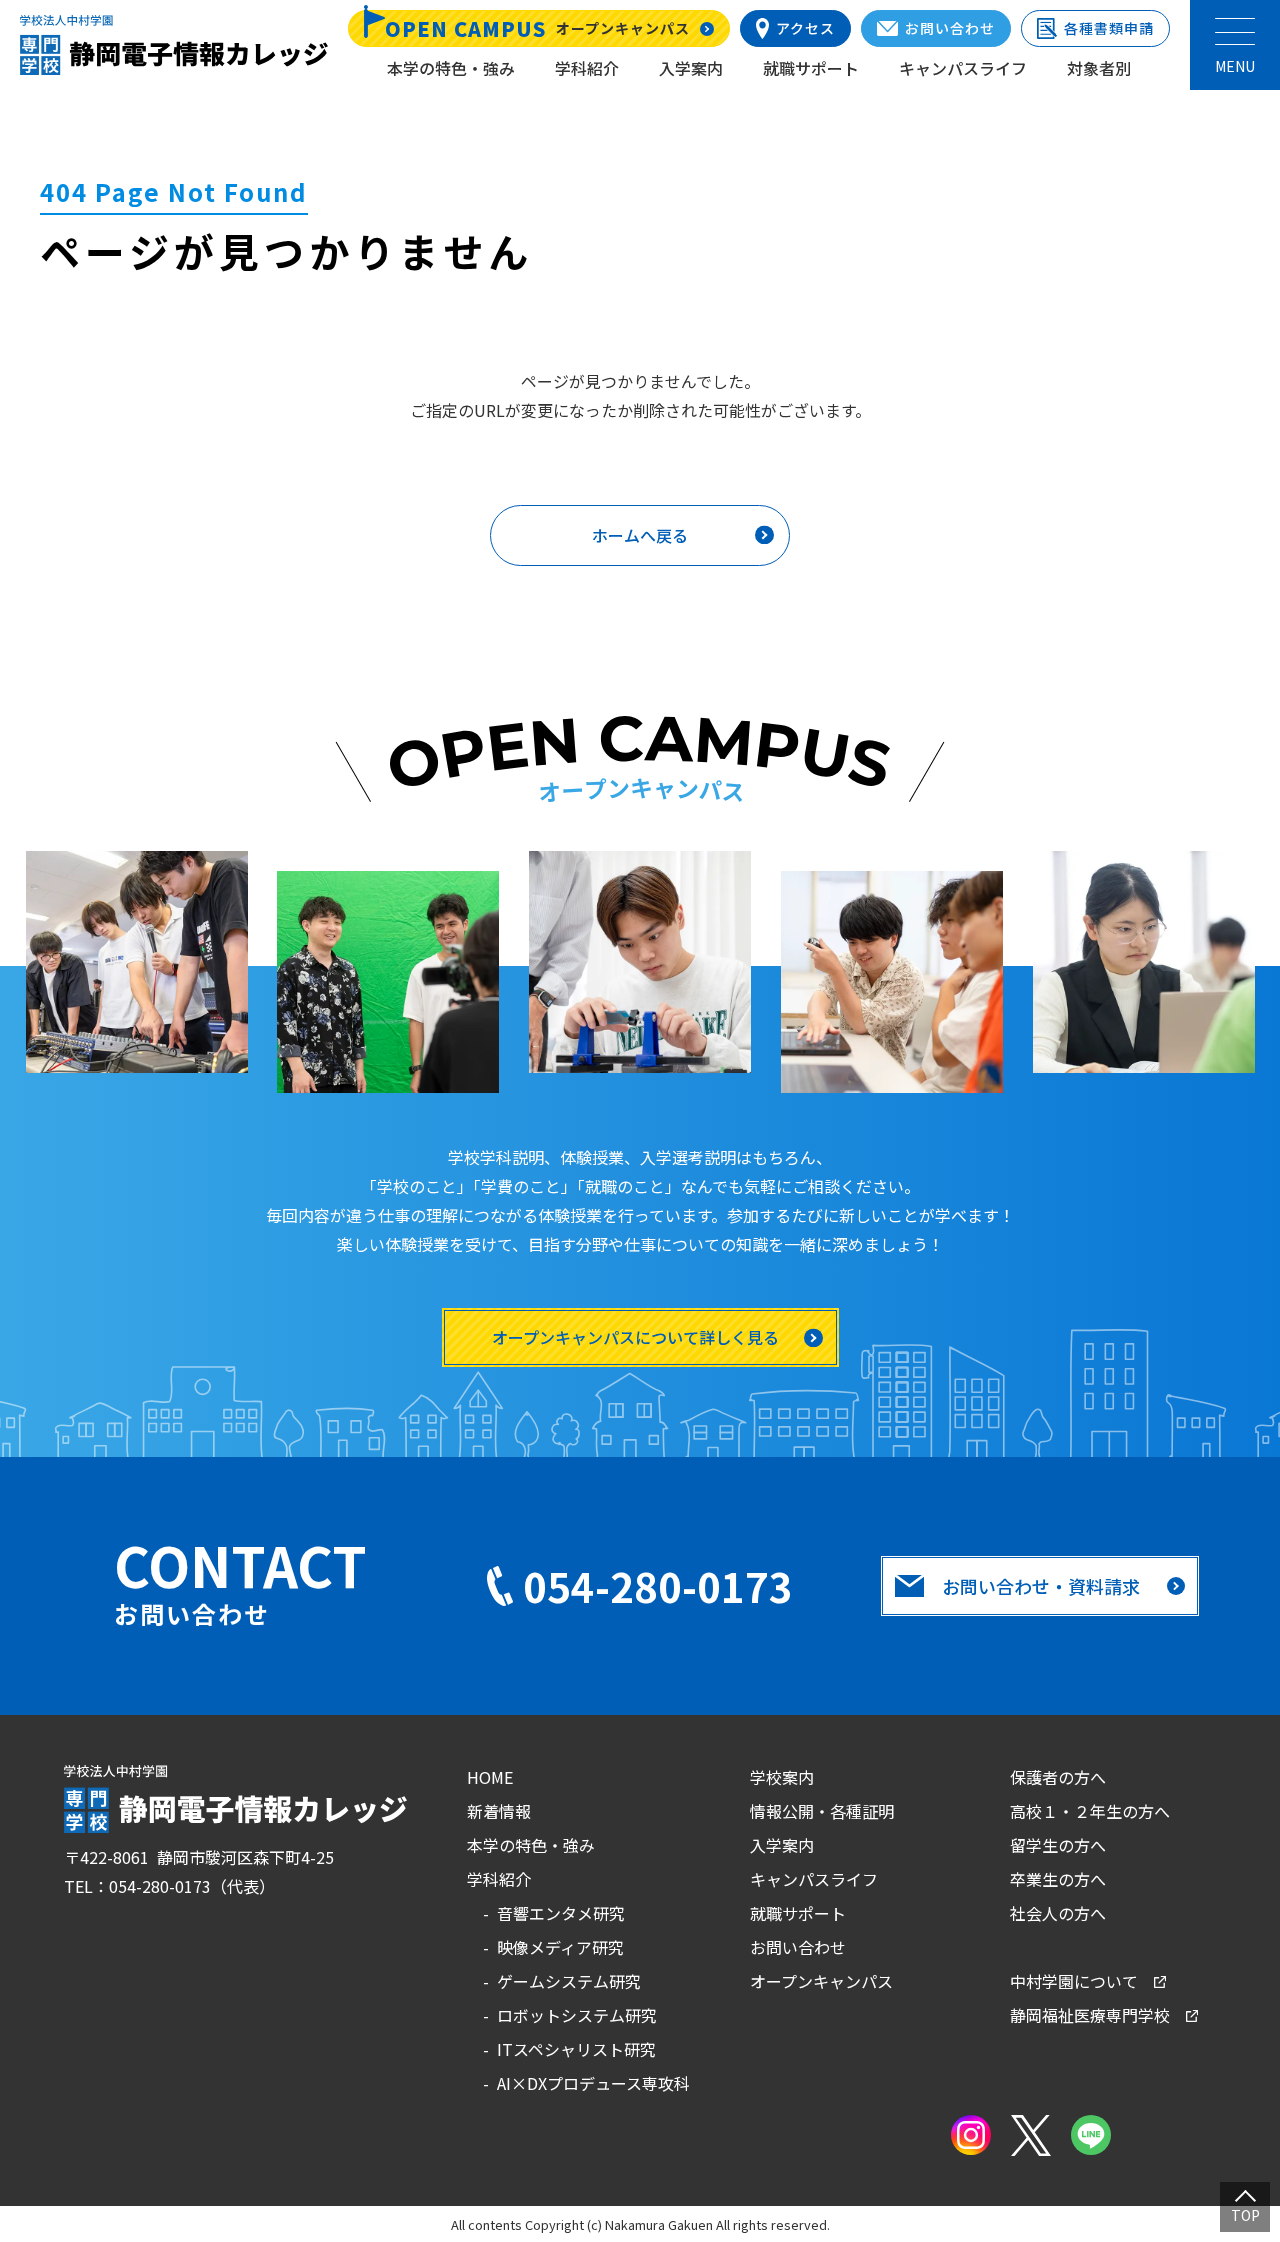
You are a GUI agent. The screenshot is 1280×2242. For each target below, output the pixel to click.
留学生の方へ (1058, 1845)
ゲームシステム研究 (569, 1981)
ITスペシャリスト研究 (576, 2049)
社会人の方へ (1058, 1913)
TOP (1245, 2215)
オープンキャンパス (821, 1981)
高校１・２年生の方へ (1090, 1811)
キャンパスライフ (963, 68)
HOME (490, 1777)
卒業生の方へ (1058, 1879)
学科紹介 (587, 68)
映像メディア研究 (560, 1947)
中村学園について (1074, 1981)
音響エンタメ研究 (561, 1913)
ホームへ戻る (640, 535)
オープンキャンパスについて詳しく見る (635, 1337)
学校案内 (782, 1777)
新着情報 (499, 1811)
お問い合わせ (798, 1947)
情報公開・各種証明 (822, 1811)
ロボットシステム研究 (577, 2015)
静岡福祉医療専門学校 (1090, 2015)
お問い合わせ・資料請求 (1041, 1586)
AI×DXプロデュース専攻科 (593, 2083)
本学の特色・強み (451, 68)
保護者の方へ (1058, 1777)
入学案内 (691, 68)
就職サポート (811, 68)
